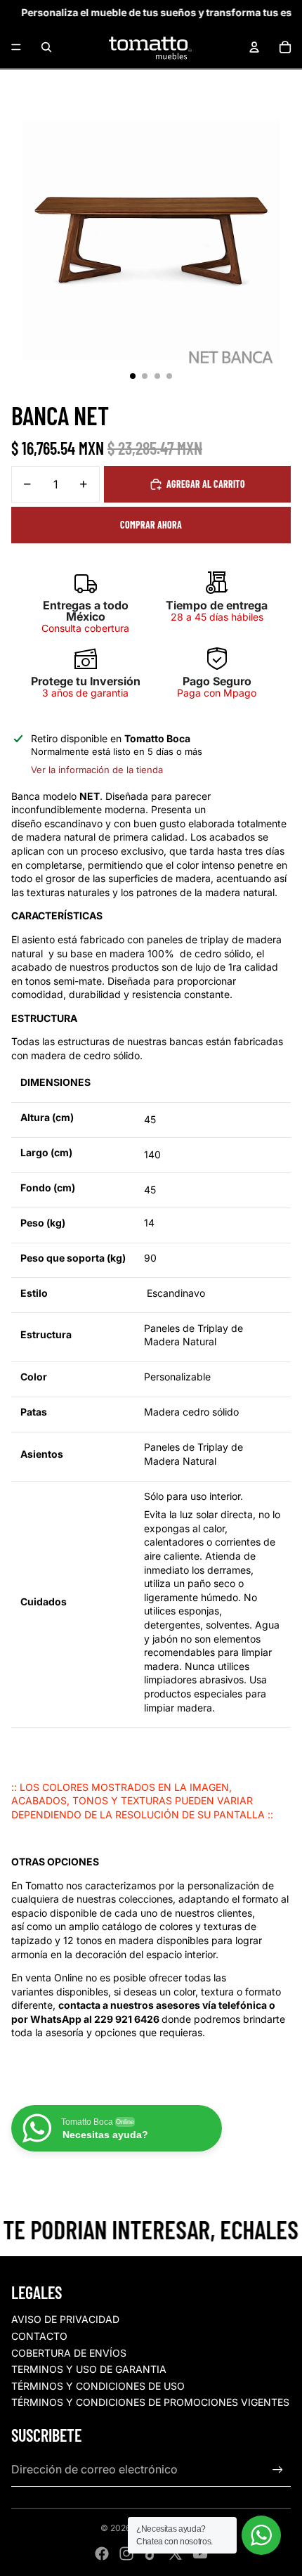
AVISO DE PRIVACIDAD (65, 2319)
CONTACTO (39, 2336)
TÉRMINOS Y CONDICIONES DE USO (98, 2386)
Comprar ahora (151, 525)
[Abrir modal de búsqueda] (46, 47)
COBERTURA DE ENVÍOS (69, 2353)
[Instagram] (126, 2554)
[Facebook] (102, 2554)
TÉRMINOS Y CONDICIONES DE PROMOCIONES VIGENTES (150, 2402)
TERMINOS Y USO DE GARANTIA (89, 2369)
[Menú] (16, 47)
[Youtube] (200, 2554)
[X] (176, 2554)
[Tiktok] (151, 2554)
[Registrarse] (278, 2470)
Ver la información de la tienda (97, 770)
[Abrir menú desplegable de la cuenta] (254, 47)
